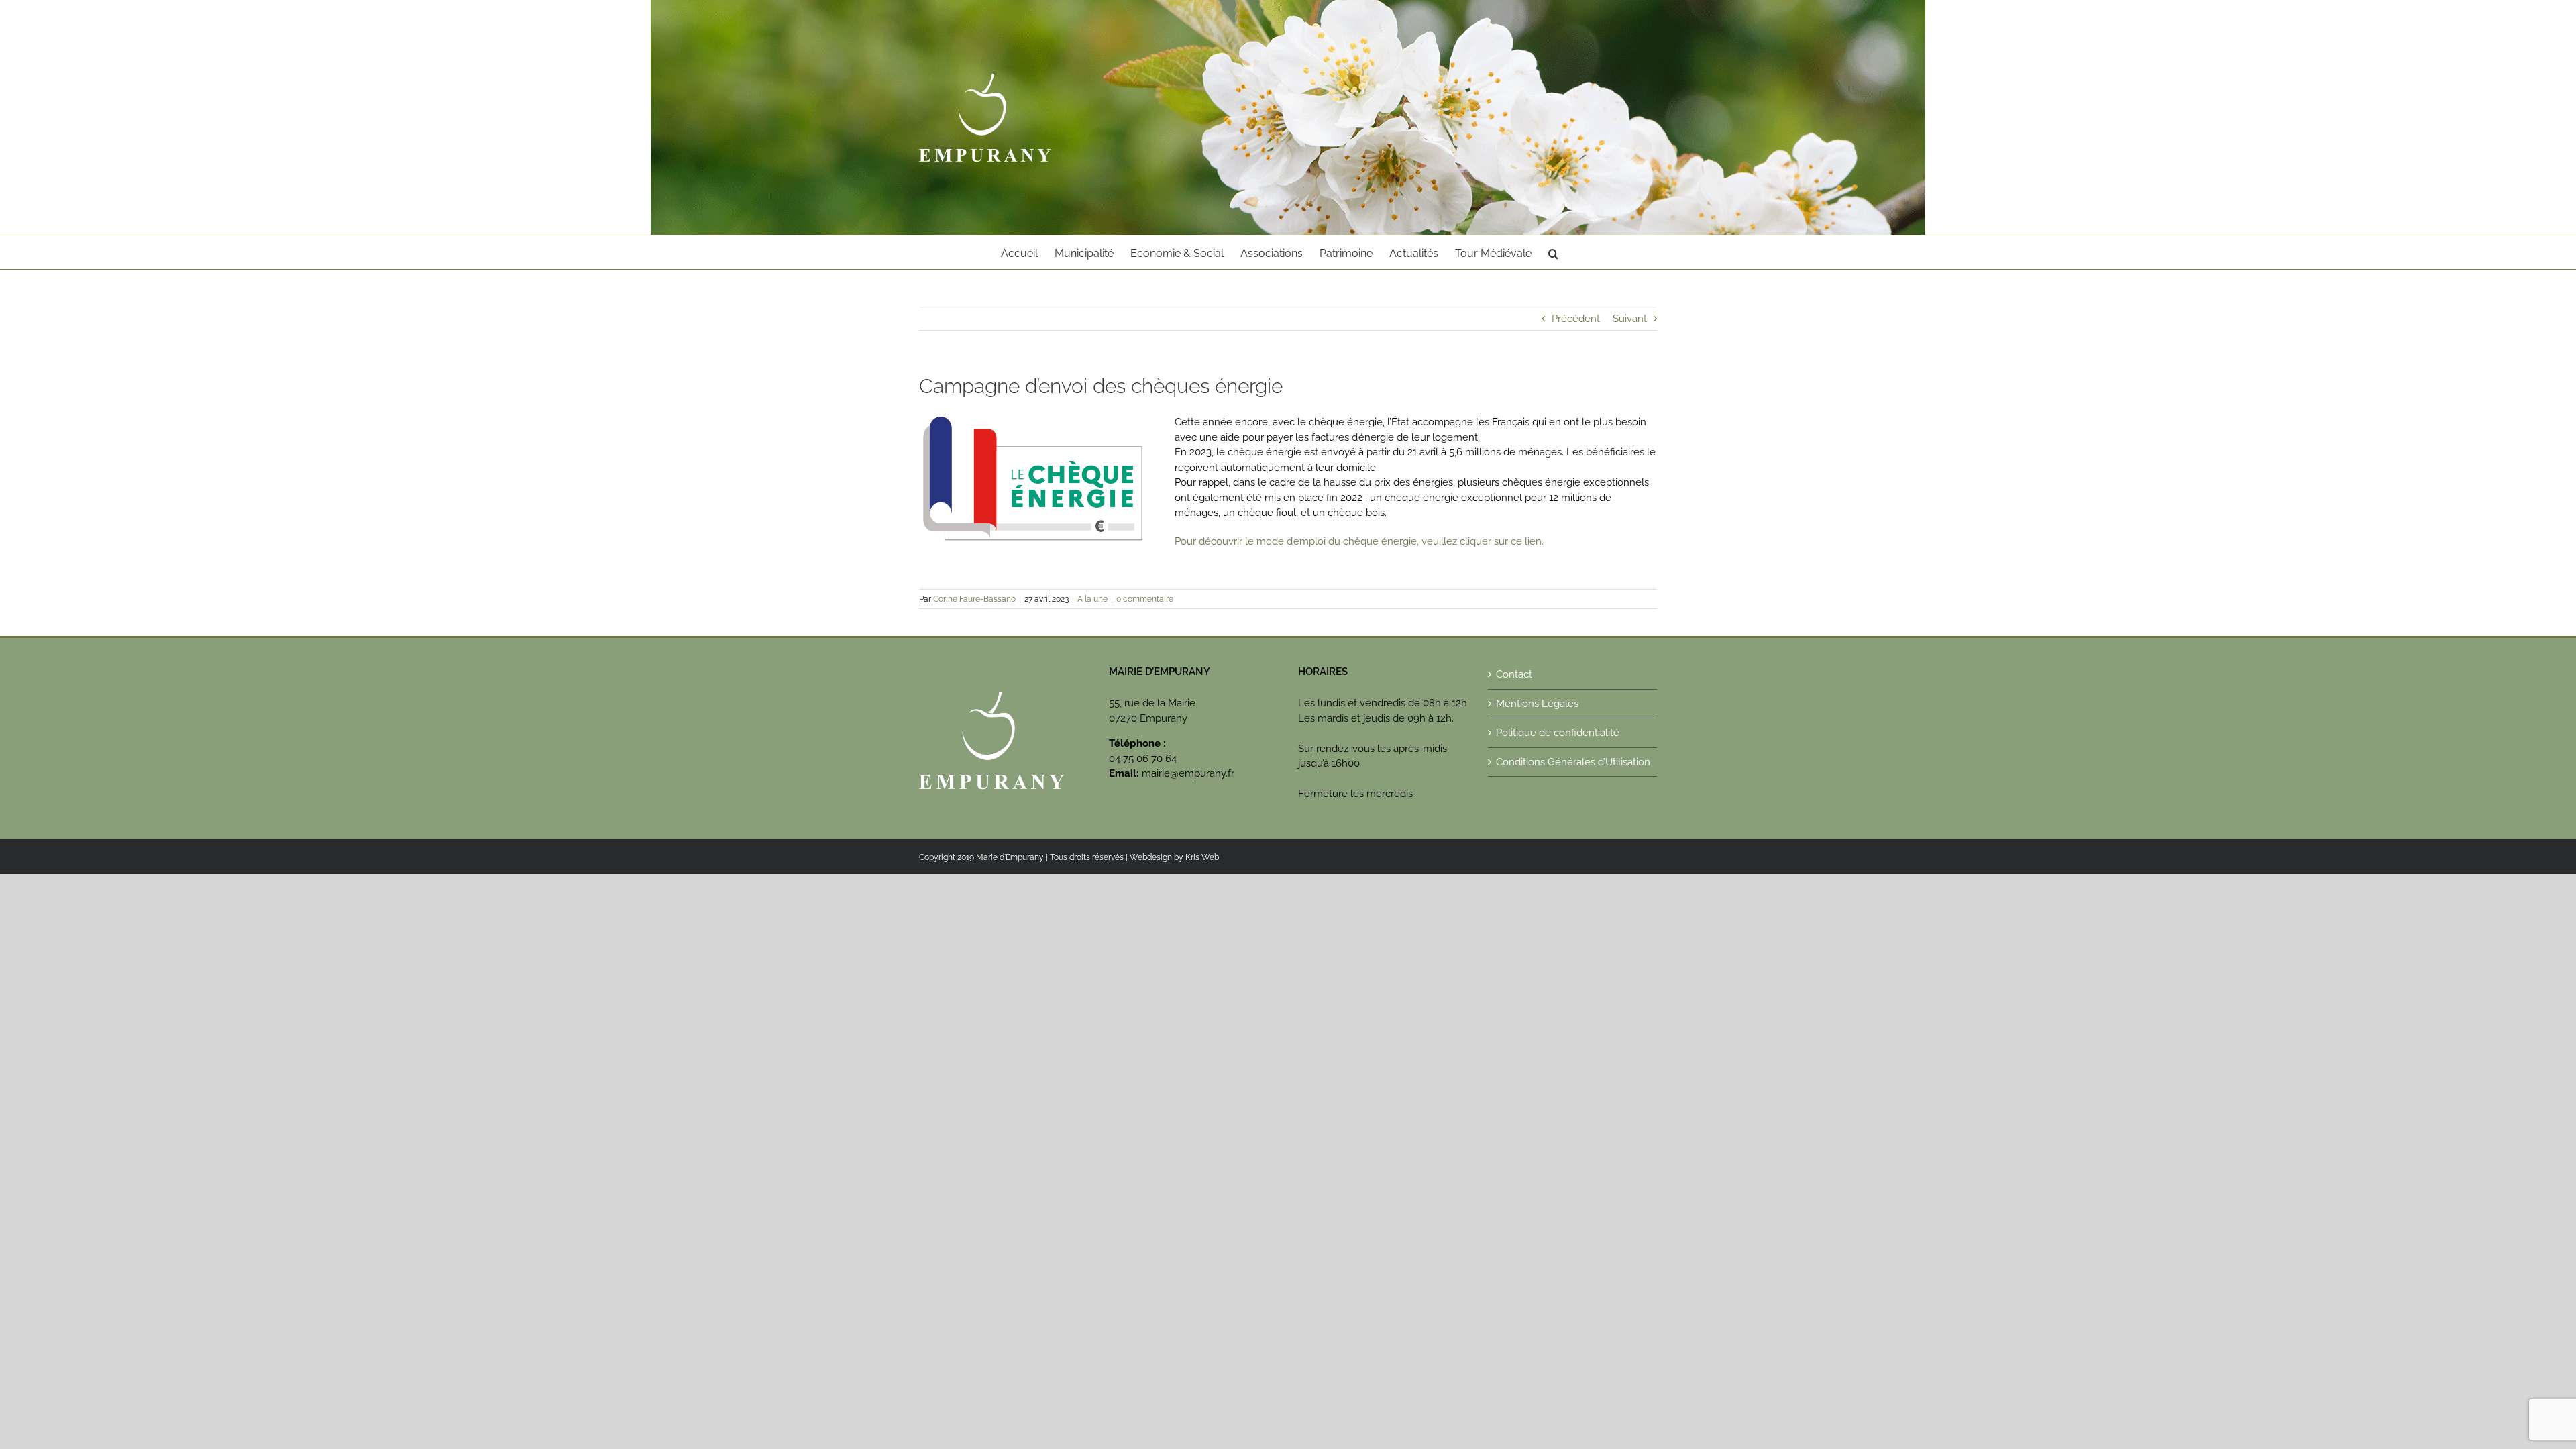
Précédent (1576, 319)
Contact (1514, 674)
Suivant (1630, 319)
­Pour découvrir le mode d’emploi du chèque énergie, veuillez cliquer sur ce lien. (1359, 541)
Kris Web (1202, 857)
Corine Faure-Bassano (974, 599)
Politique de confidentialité (1558, 733)
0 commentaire (1145, 599)
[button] (1553, 252)
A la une (1092, 599)
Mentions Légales (1537, 704)
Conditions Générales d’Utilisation (1573, 762)
